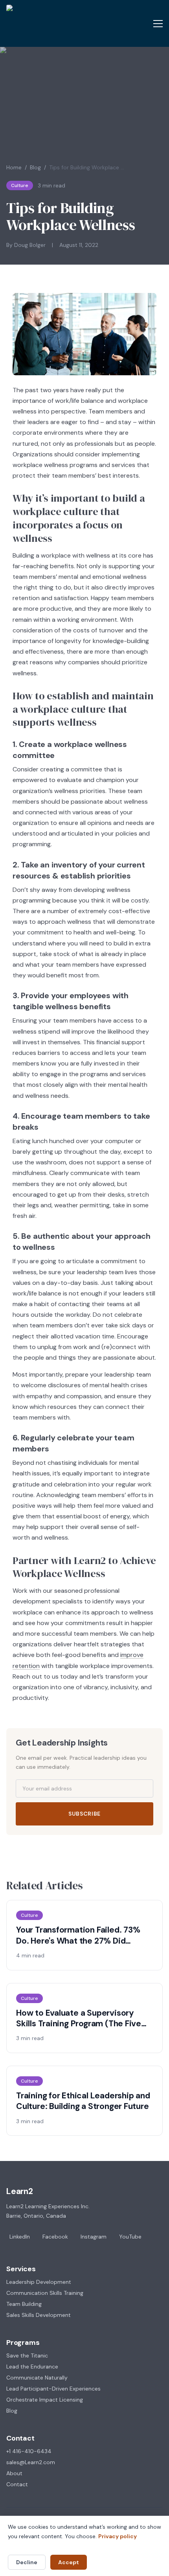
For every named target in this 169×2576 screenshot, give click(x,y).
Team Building (24, 2304)
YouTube (130, 2237)
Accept (69, 2562)
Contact (17, 2484)
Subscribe (84, 1814)
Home (14, 167)
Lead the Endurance (32, 2367)
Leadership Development (39, 2282)
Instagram (94, 2237)
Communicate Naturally (37, 2378)
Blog (35, 167)
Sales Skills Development (39, 2315)
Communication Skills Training (45, 2293)
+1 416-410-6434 (29, 2451)
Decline (27, 2562)
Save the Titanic (27, 2355)
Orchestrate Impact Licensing (45, 2400)
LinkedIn (20, 2237)
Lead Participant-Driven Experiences (53, 2389)
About (14, 2473)
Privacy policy (118, 2536)
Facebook (55, 2237)
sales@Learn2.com (31, 2462)
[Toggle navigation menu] (158, 24)
